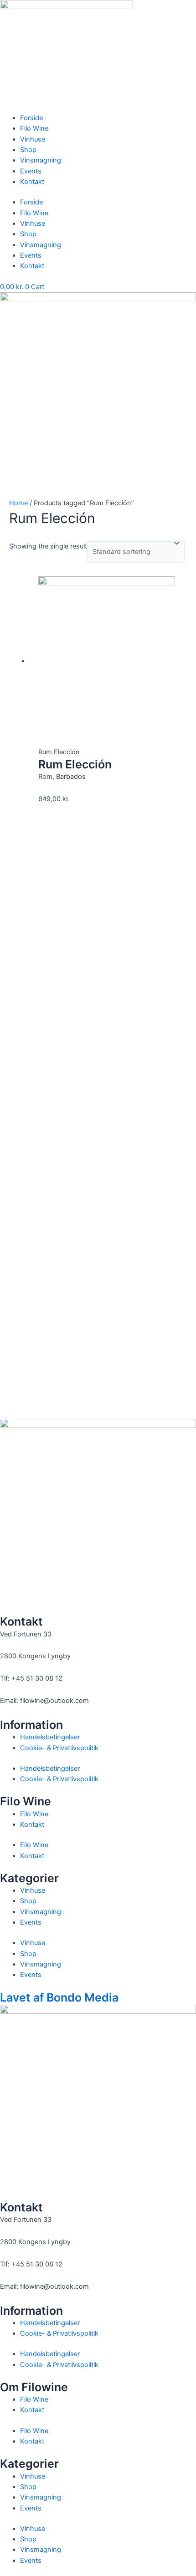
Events (31, 171)
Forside (31, 118)
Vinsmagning (41, 160)
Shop (28, 150)
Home (18, 503)
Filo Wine (34, 128)
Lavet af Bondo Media (59, 1997)
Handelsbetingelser (50, 1737)
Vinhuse (33, 139)
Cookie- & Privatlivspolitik (59, 1748)
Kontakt (32, 182)
